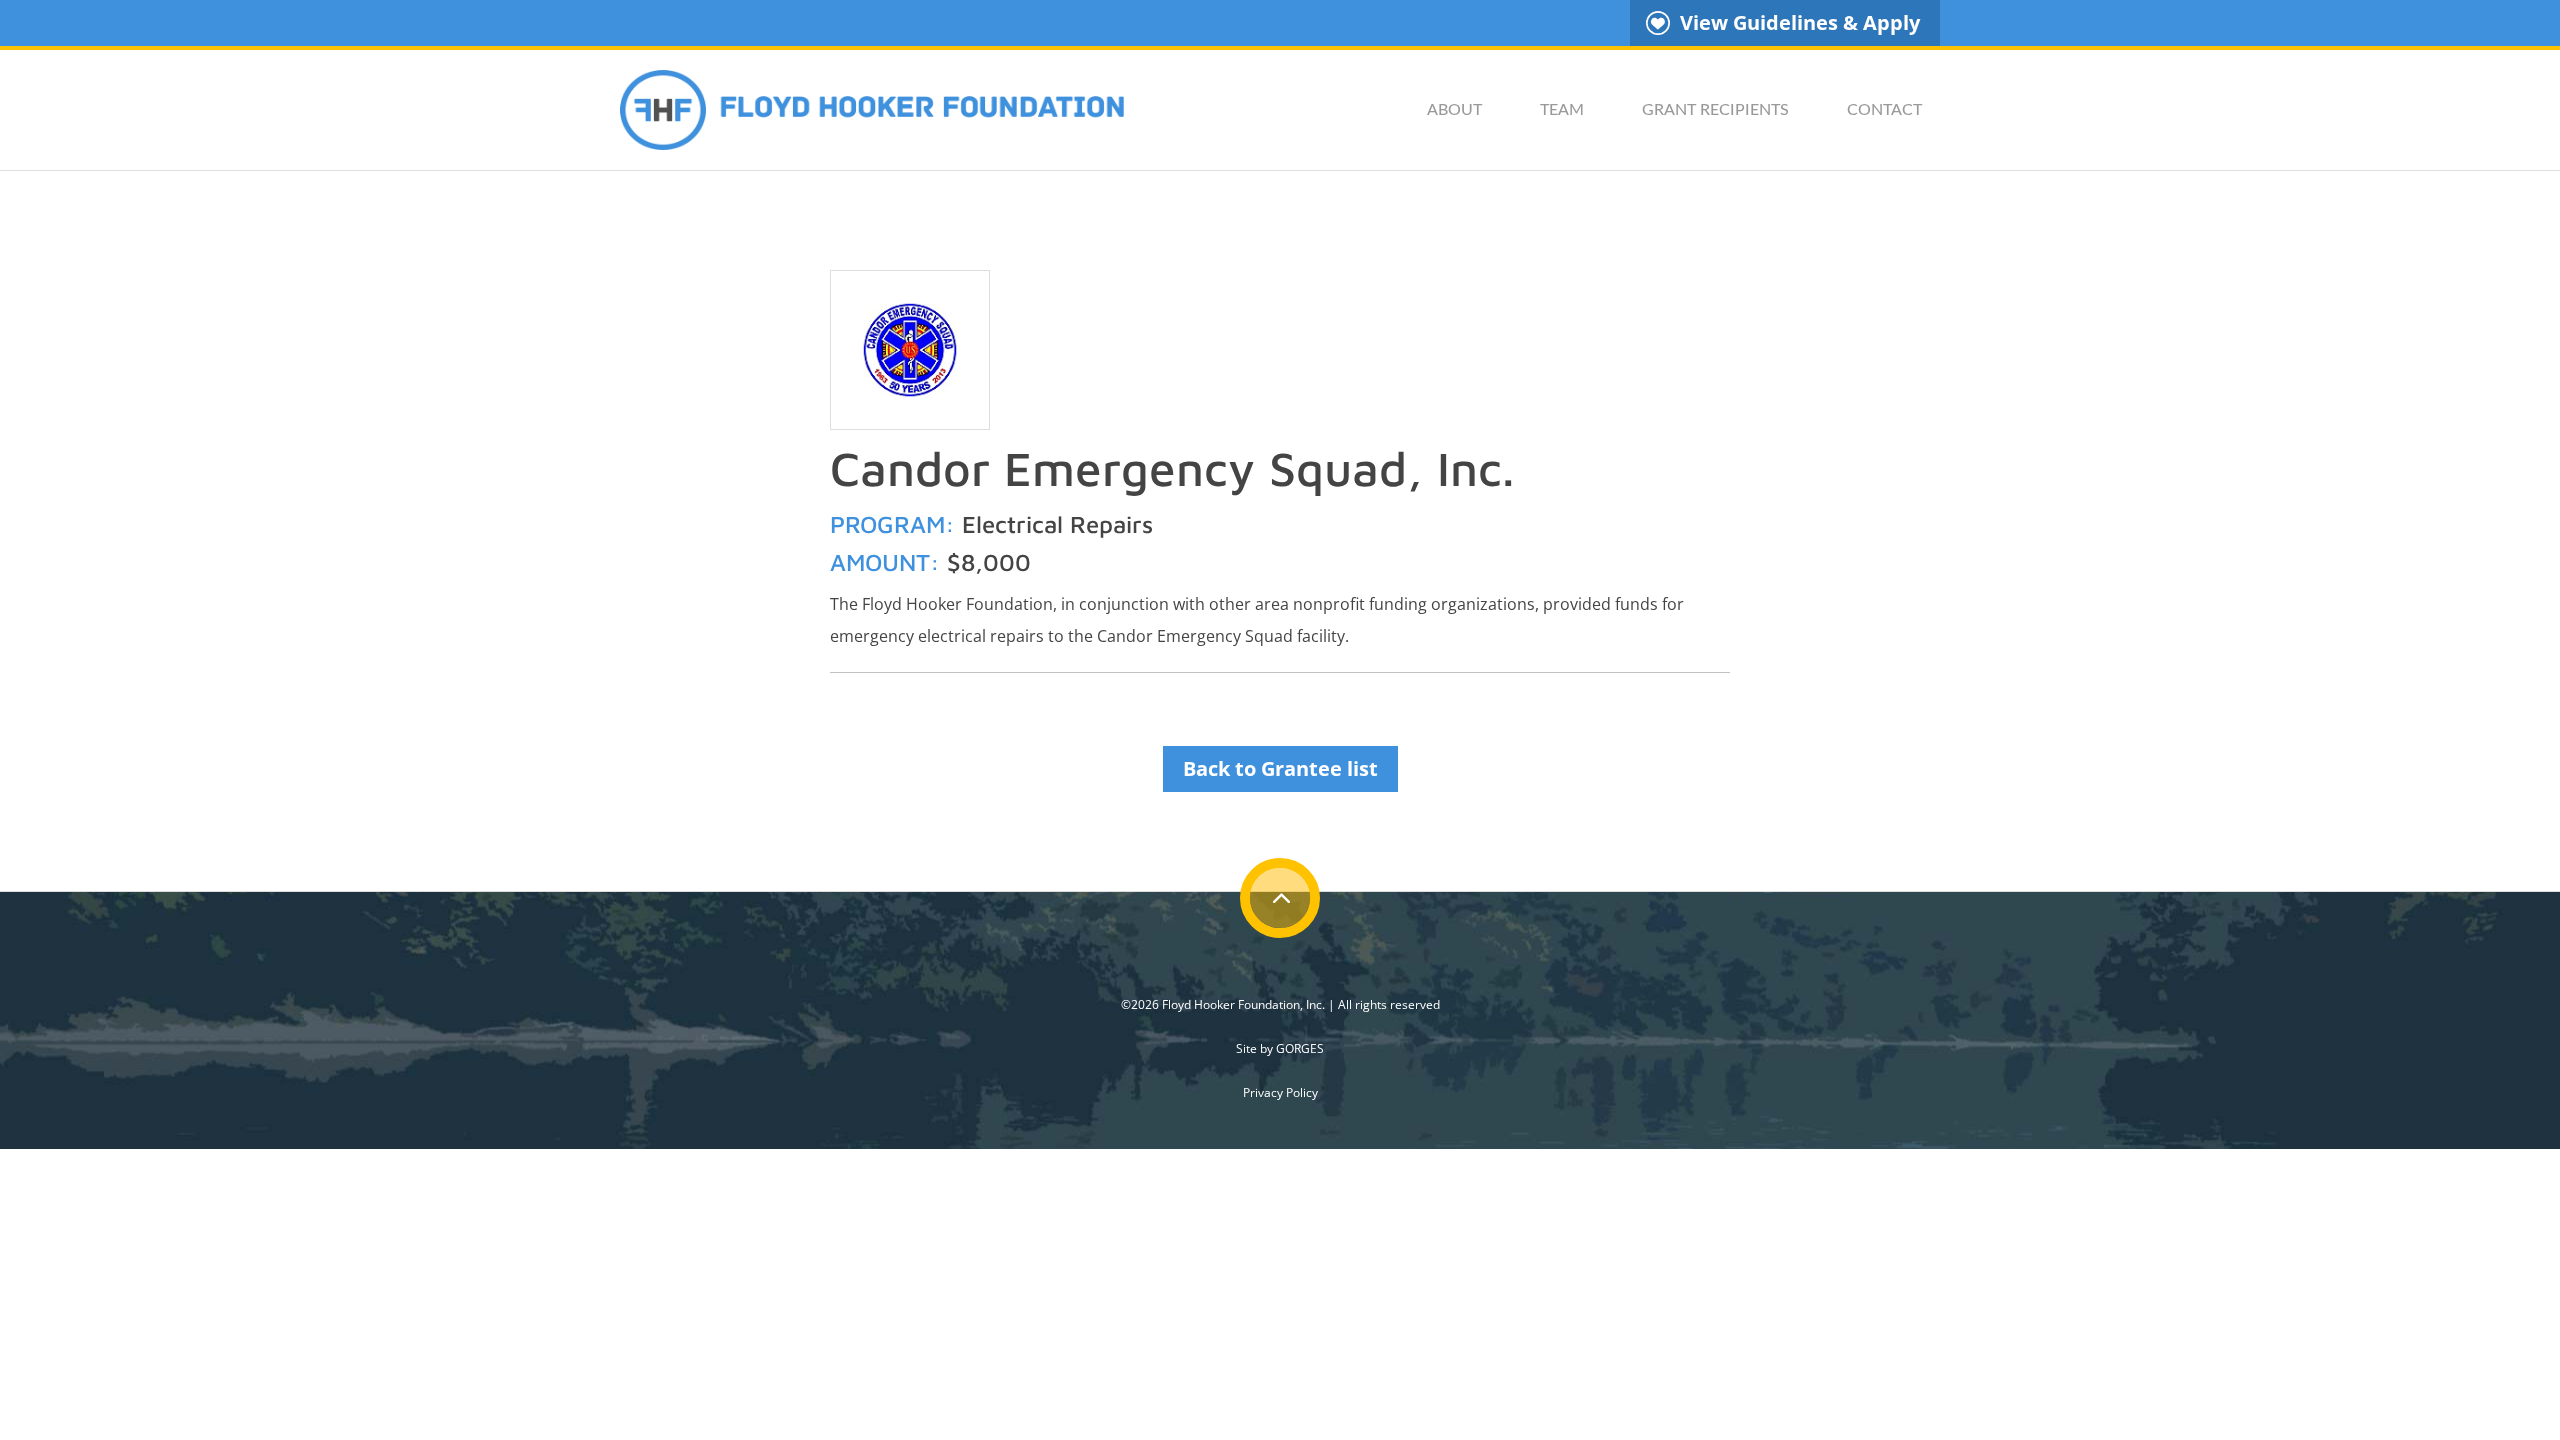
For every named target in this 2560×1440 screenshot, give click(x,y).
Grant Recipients (1715, 110)
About (1454, 110)
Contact (1884, 110)
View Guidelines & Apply (1800, 22)
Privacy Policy (1280, 1092)
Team (1562, 110)
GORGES (1300, 1048)
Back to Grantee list (1280, 768)
